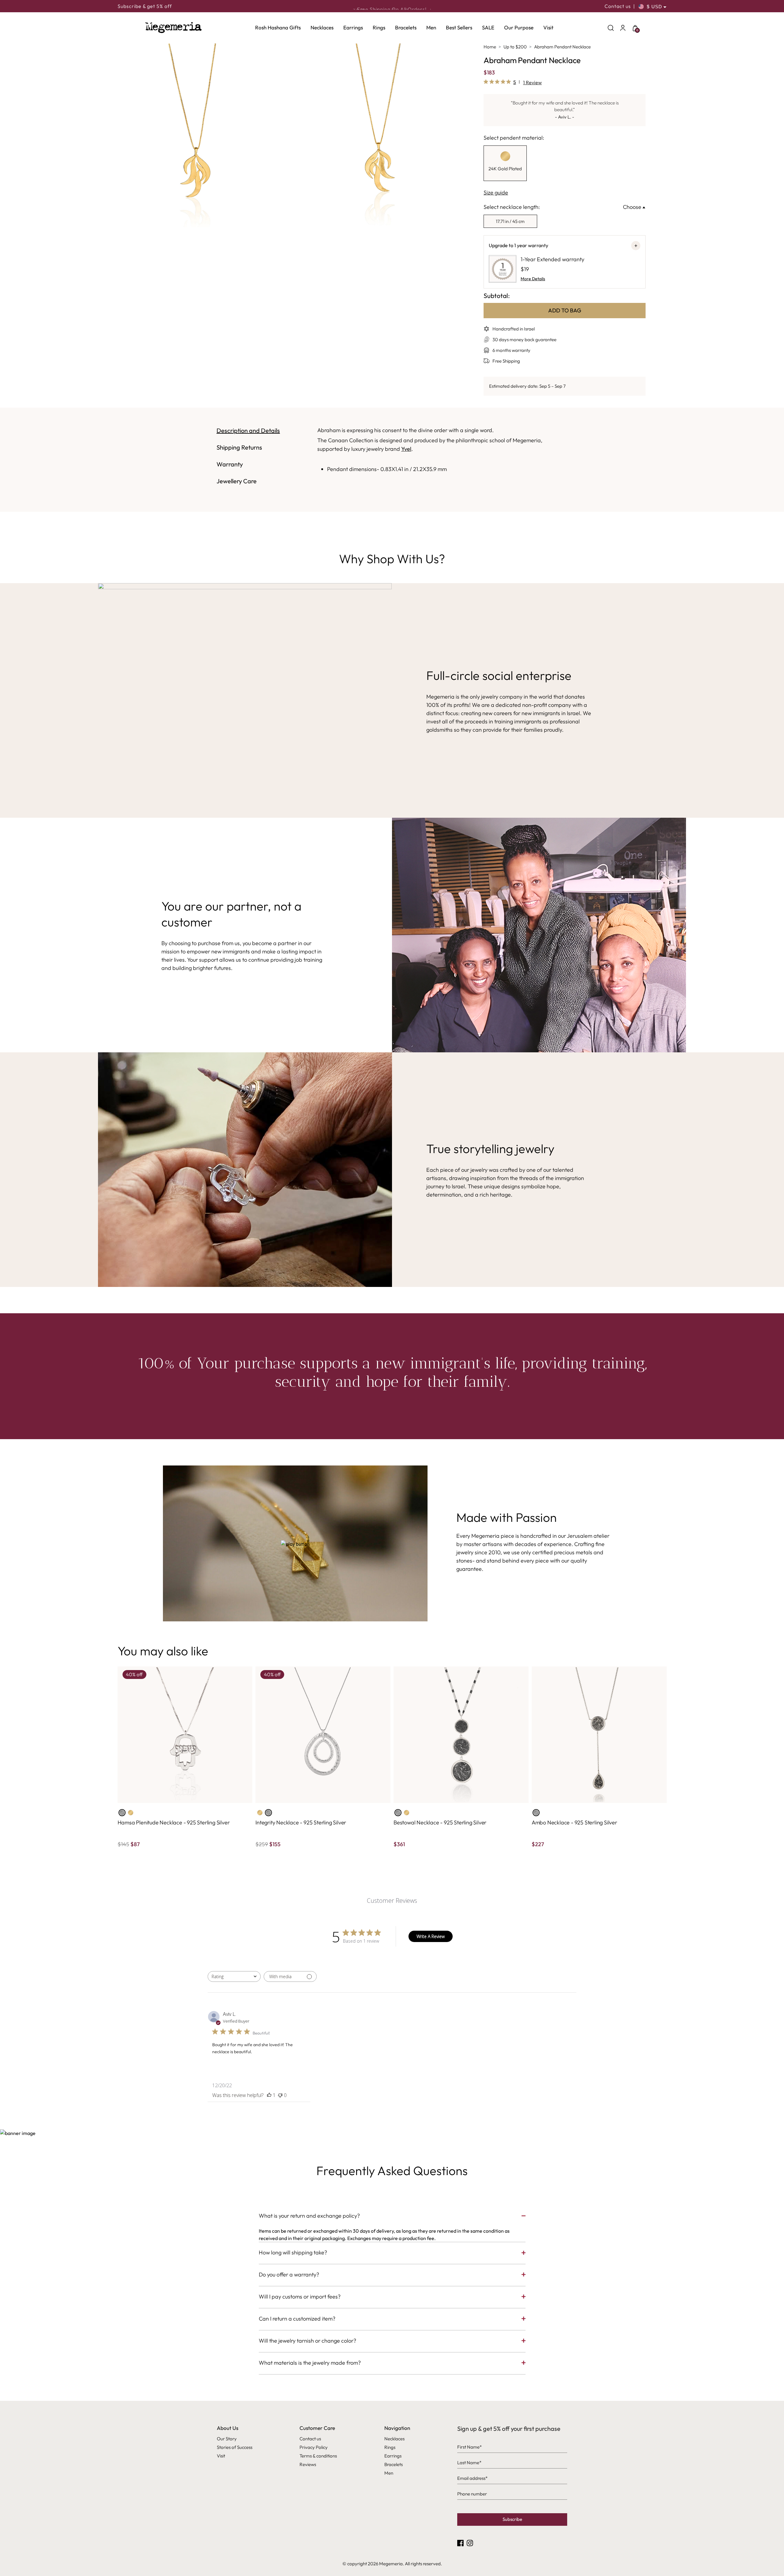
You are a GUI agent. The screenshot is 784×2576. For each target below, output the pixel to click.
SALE (488, 27)
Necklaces (322, 27)
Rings (379, 27)
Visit (548, 27)
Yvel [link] (406, 449)
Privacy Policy (314, 2447)
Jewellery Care (237, 481)
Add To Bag (565, 310)
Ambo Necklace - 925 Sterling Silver (574, 1822)
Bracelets (406, 27)
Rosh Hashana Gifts (278, 27)
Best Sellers (459, 27)
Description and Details (248, 430)
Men (431, 27)
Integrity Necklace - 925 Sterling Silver (301, 1822)
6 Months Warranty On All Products (392, 6)
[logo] (173, 28)
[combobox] (234, 1976)
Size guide (496, 192)
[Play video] (295, 1543)
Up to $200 (515, 47)
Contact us (618, 6)
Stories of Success (235, 2447)
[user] (623, 28)
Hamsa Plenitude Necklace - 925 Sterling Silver (174, 1822)
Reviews (308, 2464)
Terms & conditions (318, 2456)
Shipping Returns (239, 447)
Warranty (230, 464)
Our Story (227, 2439)
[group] (505, 163)
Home (490, 47)
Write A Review (431, 1936)
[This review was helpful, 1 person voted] (269, 2095)
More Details (533, 279)
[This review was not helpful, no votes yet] (280, 2095)
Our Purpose (519, 27)
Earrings (353, 27)
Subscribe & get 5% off (145, 6)
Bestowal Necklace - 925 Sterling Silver (440, 1822)
